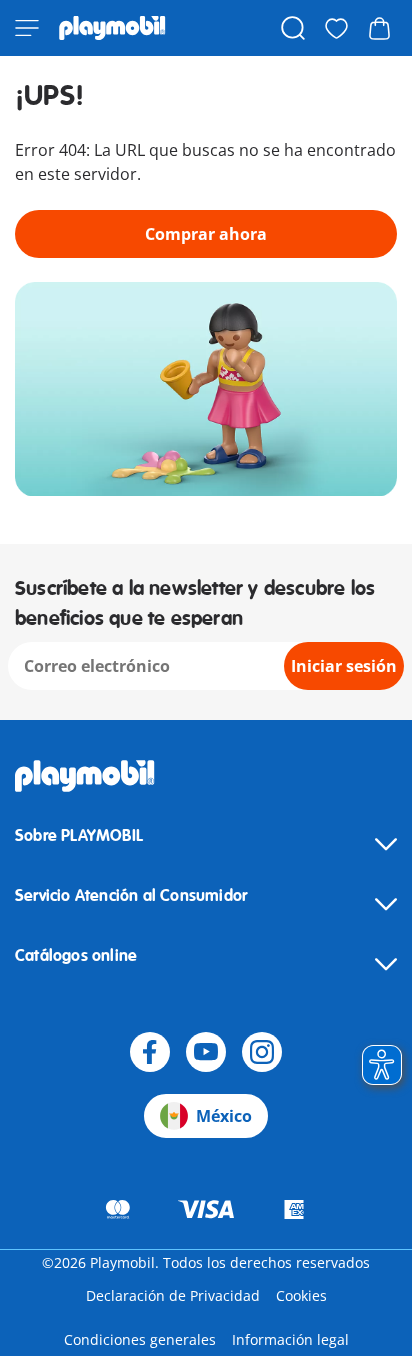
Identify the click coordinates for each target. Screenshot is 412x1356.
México (224, 1116)
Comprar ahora (206, 234)
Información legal (290, 1339)
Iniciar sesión (344, 666)
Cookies (301, 1295)
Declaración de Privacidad (173, 1295)
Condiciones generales (140, 1339)
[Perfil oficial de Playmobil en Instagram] (262, 1052)
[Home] (112, 28)
